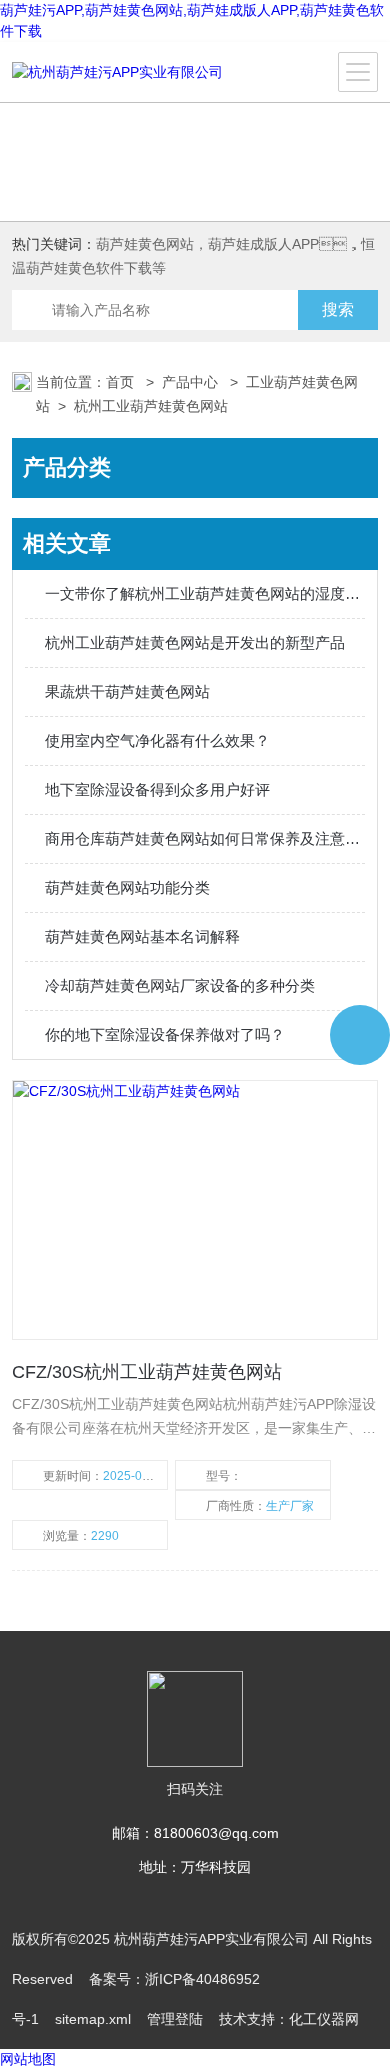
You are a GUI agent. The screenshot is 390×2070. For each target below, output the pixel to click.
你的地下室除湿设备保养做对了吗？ (165, 1034)
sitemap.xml (93, 2019)
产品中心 (192, 382)
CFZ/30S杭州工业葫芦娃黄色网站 (147, 1372)
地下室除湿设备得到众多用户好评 (157, 789)
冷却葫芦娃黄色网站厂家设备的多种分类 (180, 985)
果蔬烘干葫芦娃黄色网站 (127, 691)
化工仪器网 (324, 2019)
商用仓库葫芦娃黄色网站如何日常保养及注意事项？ (205, 838)
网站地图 (28, 2059)
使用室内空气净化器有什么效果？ (157, 740)
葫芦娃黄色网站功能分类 (127, 887)
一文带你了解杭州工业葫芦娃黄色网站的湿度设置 (205, 593)
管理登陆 (175, 2019)
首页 (122, 382)
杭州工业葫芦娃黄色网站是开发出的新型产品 (195, 642)
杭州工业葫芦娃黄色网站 (151, 406)
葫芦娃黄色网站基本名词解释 (142, 936)
